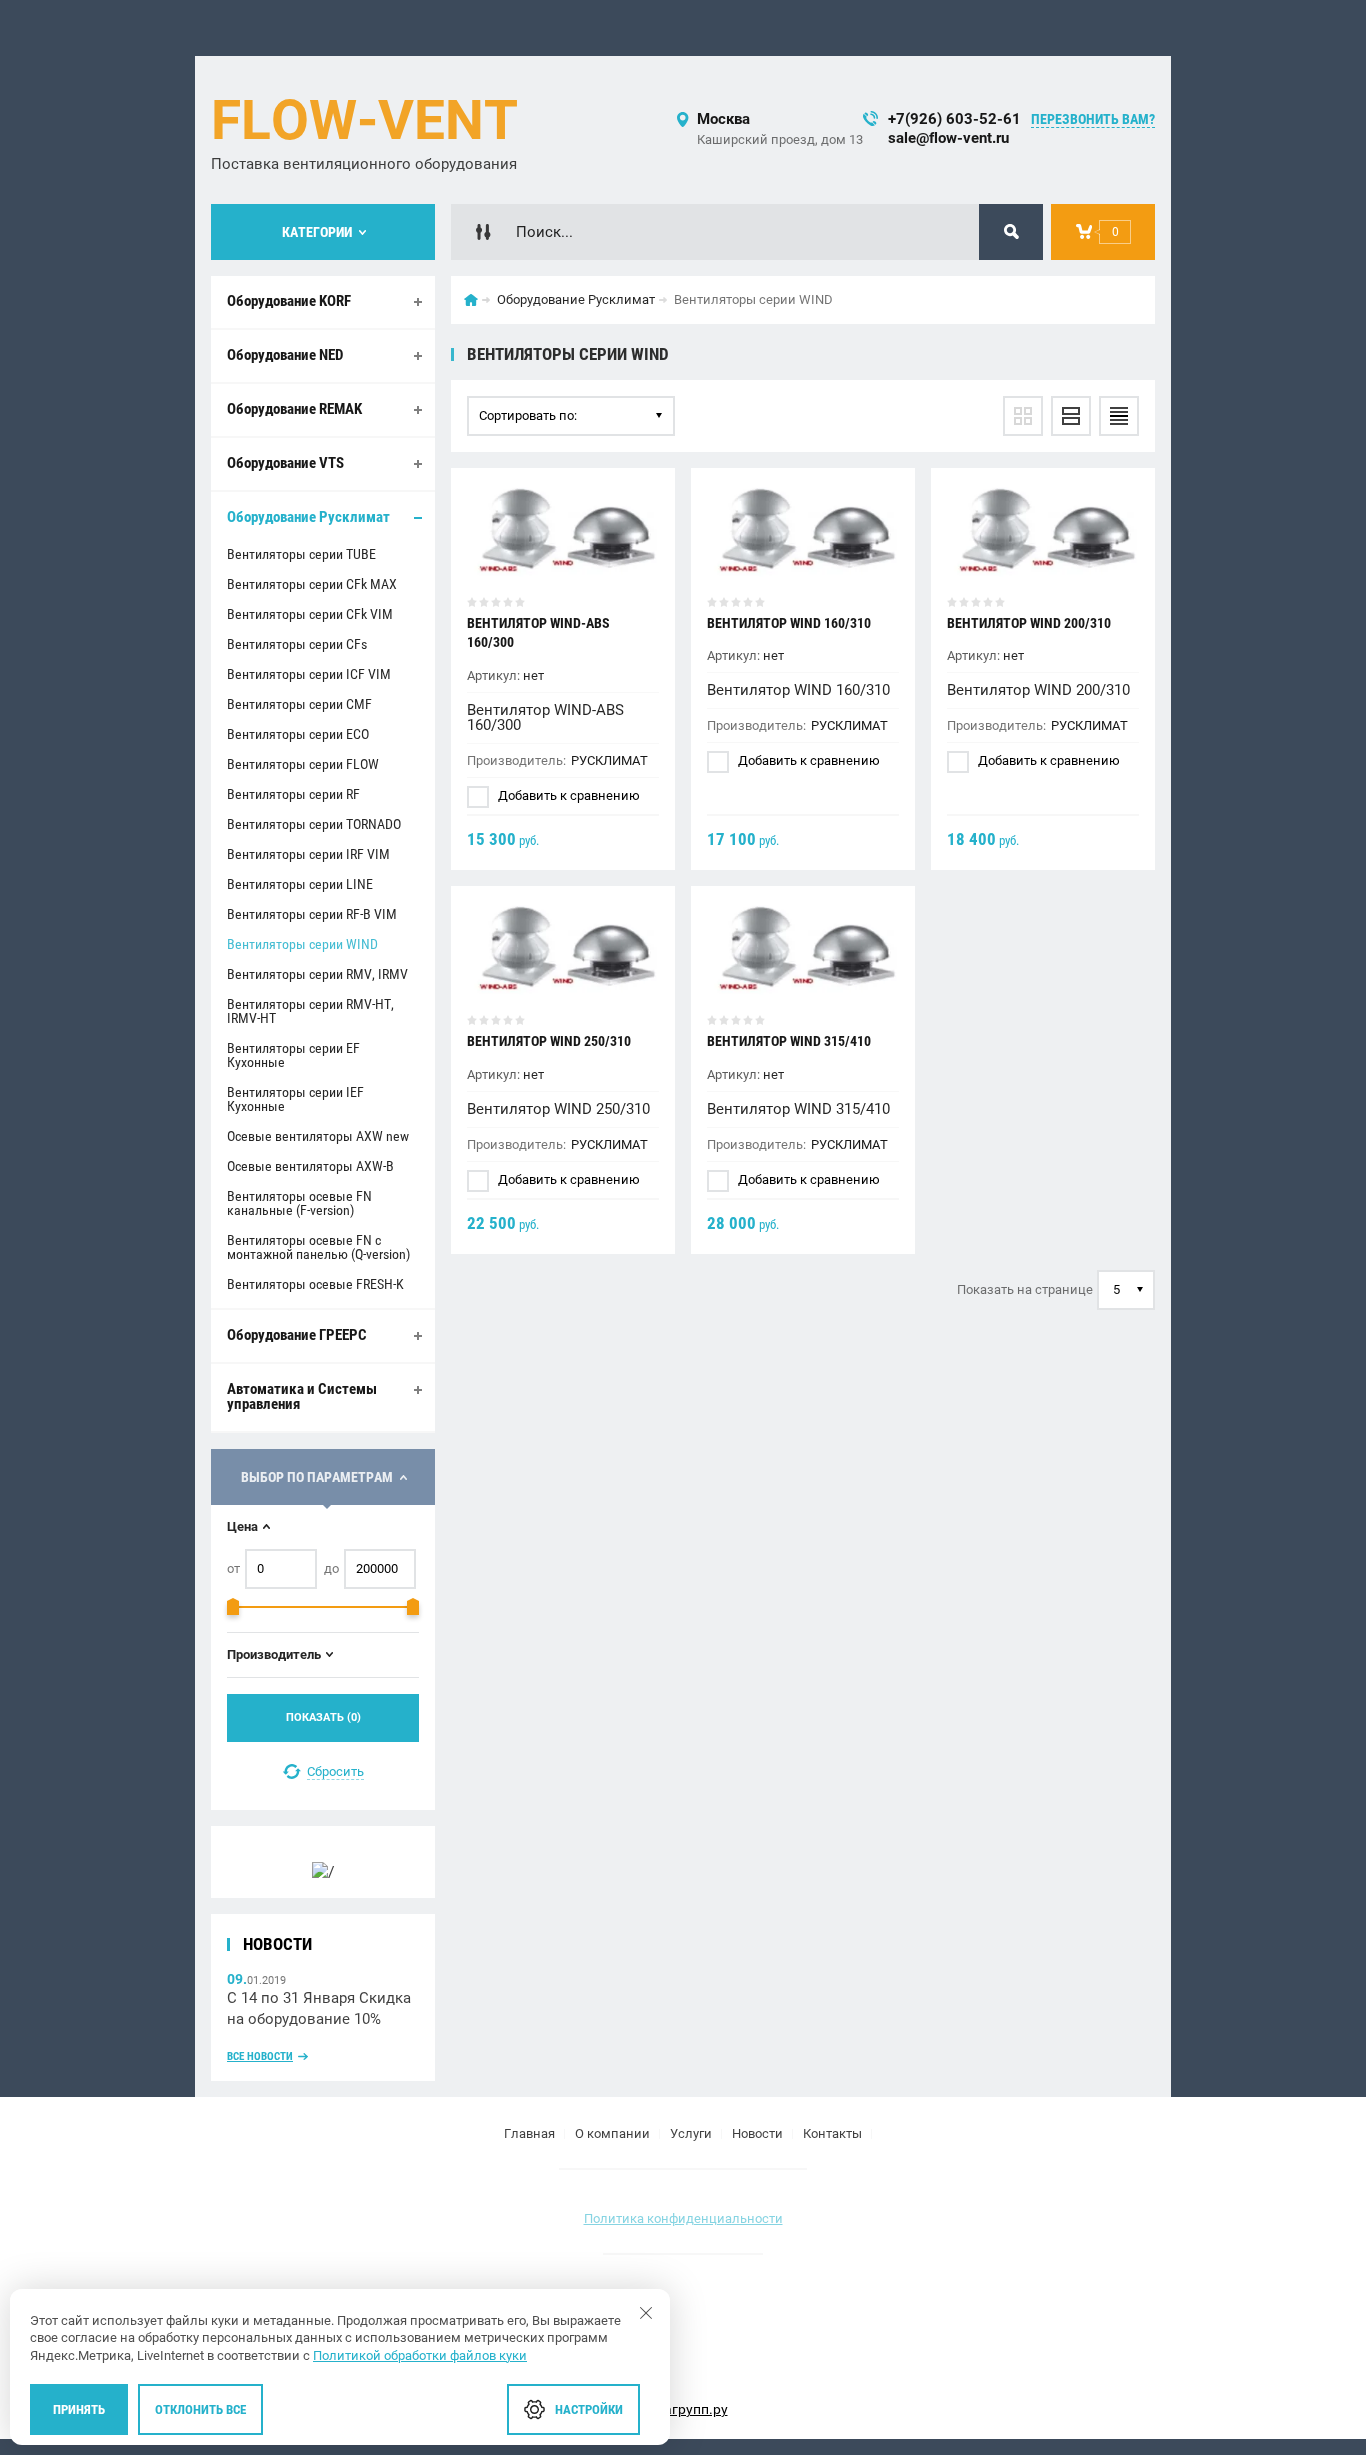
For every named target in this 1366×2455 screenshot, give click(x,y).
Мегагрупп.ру (683, 2409)
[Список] (1071, 416)
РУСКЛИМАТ (609, 760)
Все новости (260, 2056)
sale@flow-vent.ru (948, 138)
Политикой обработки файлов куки (420, 2355)
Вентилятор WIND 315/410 (789, 1041)
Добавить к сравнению (567, 795)
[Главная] (471, 300)
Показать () (323, 1717)
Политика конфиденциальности (683, 2218)
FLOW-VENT (364, 120)
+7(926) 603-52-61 (954, 119)
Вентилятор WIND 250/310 (549, 1041)
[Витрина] (1023, 416)
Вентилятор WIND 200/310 (1029, 623)
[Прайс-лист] (1119, 416)
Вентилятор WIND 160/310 (789, 623)
